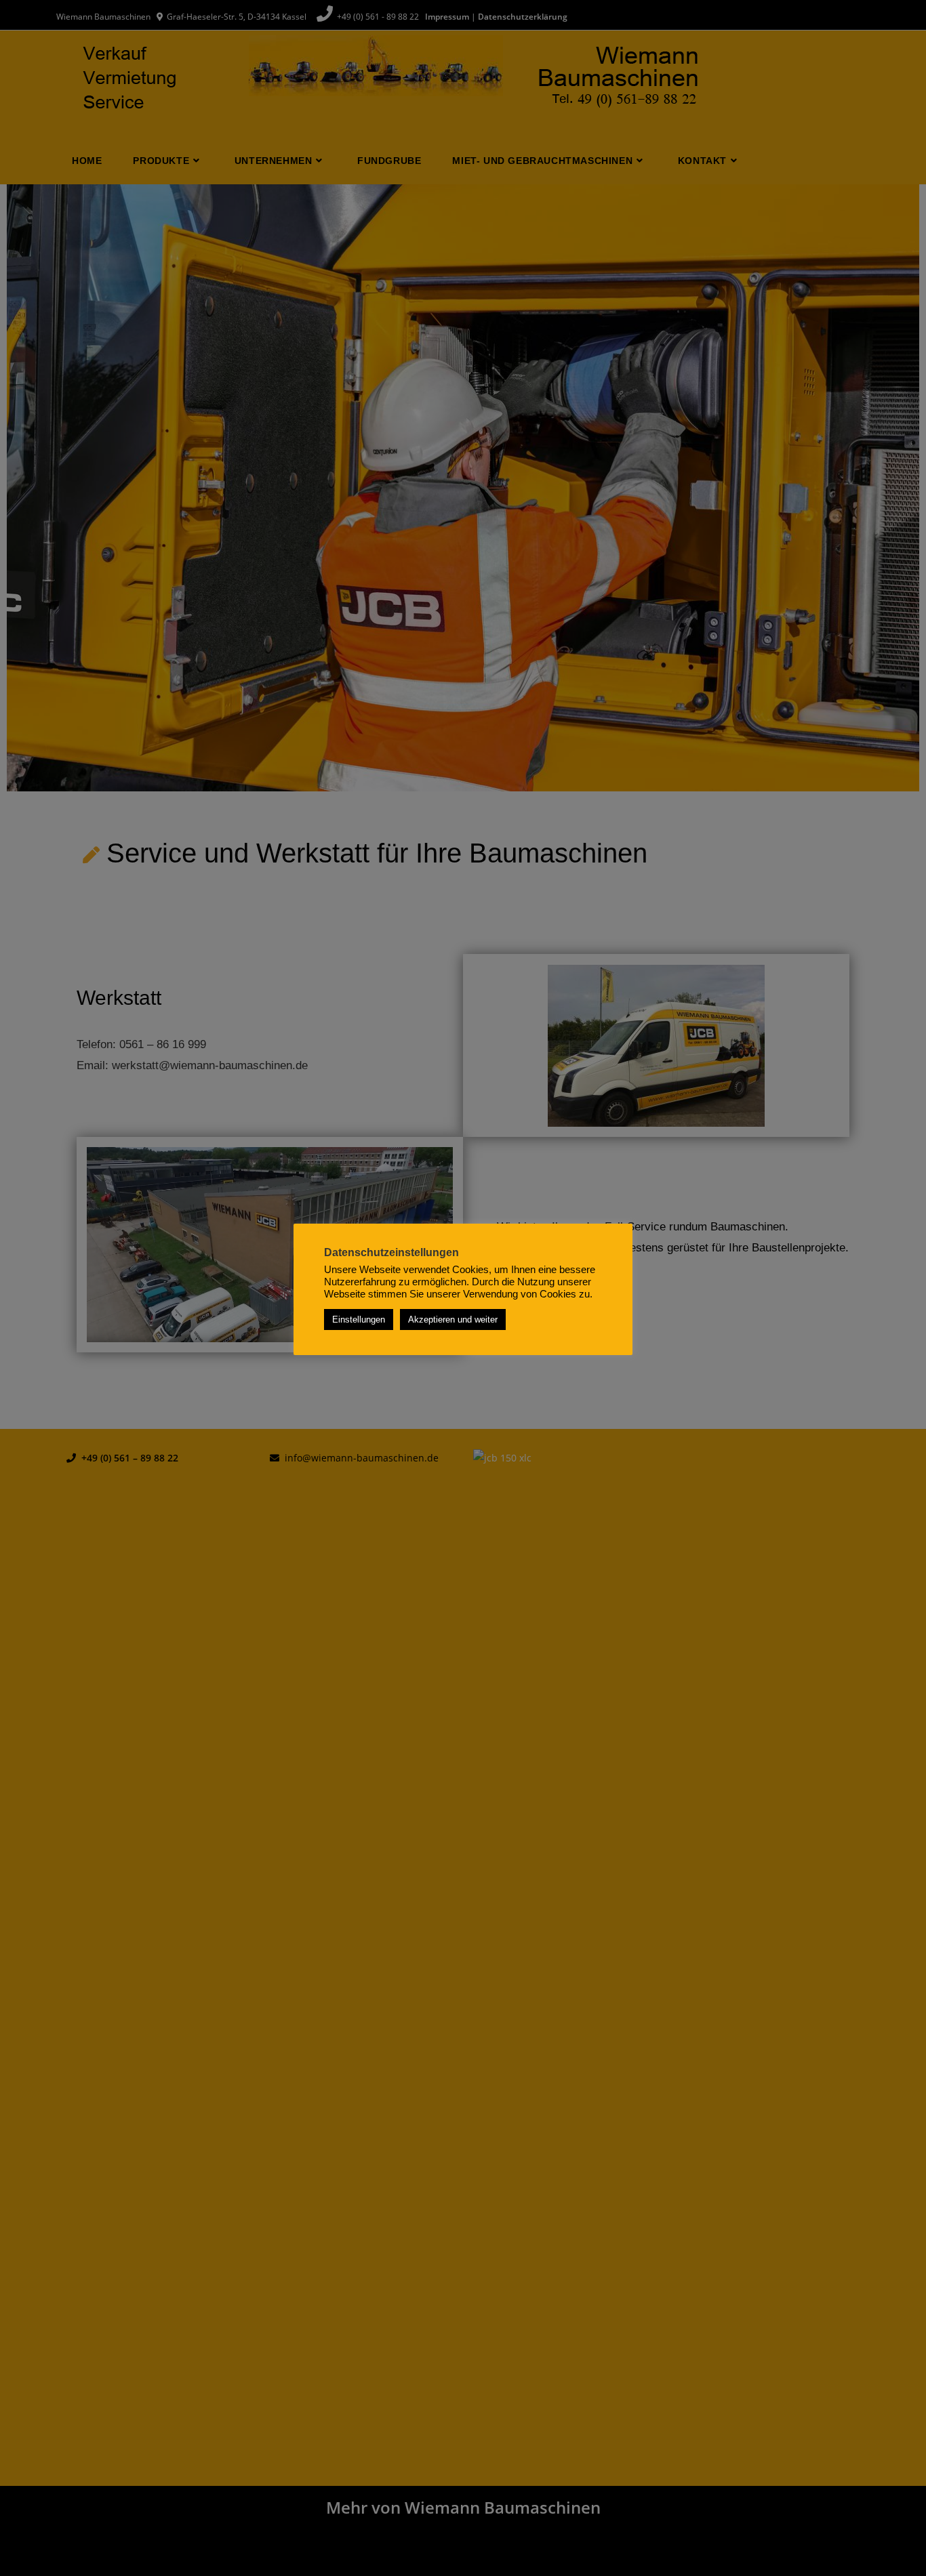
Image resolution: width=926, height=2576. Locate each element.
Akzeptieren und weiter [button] (453, 1320)
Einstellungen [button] (359, 1320)
